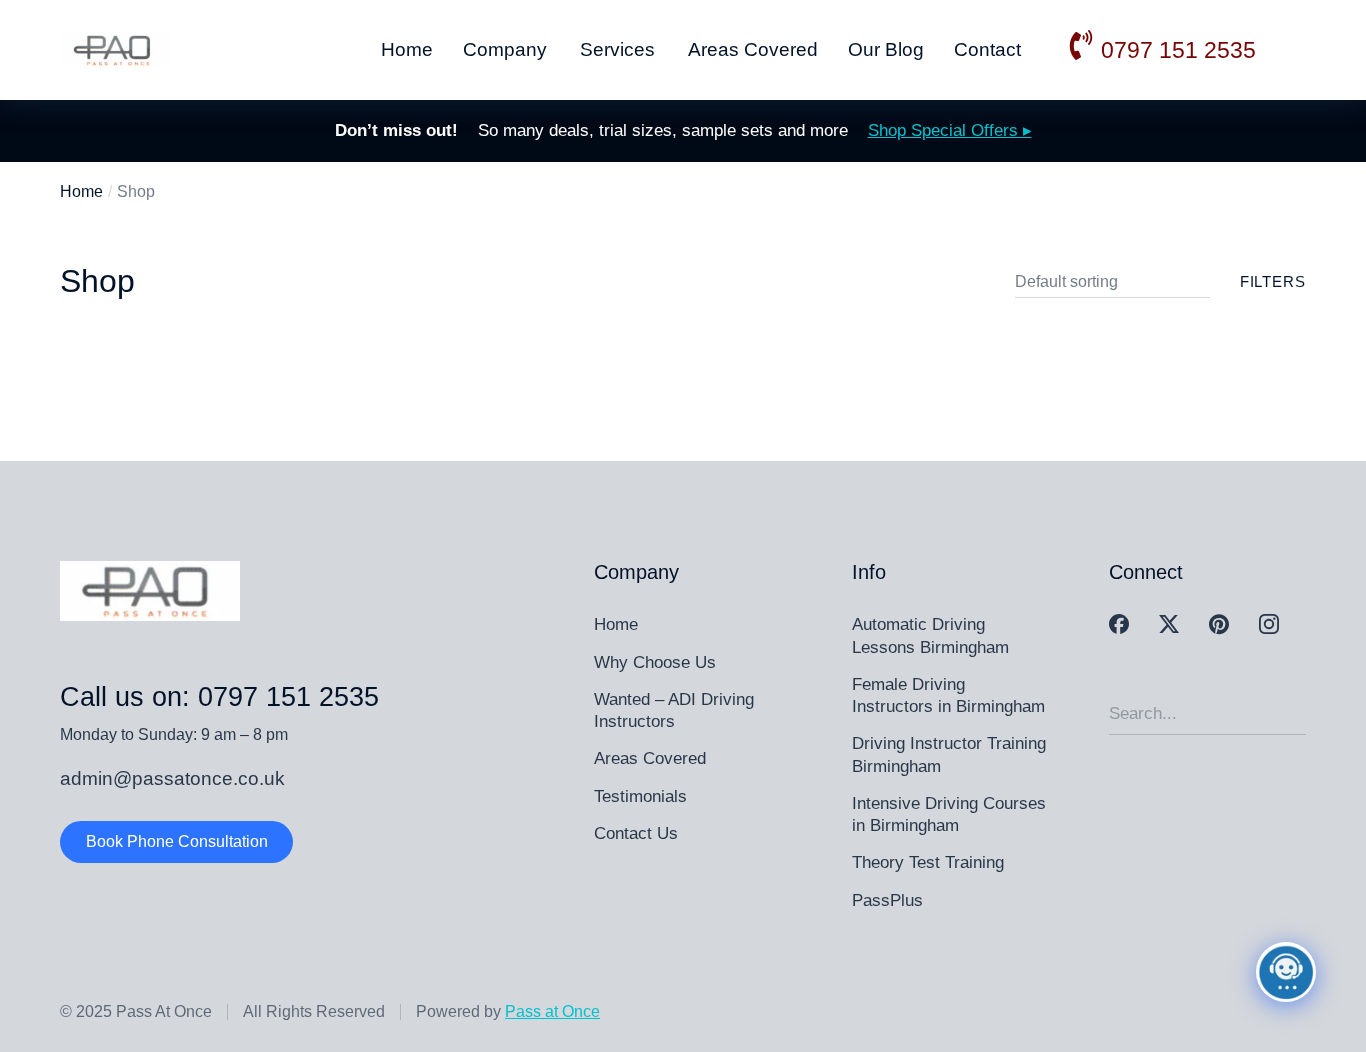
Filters (1273, 281)
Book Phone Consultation (177, 841)
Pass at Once (552, 1011)
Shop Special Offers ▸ (950, 130)
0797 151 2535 (1178, 50)
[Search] (1291, 714)
